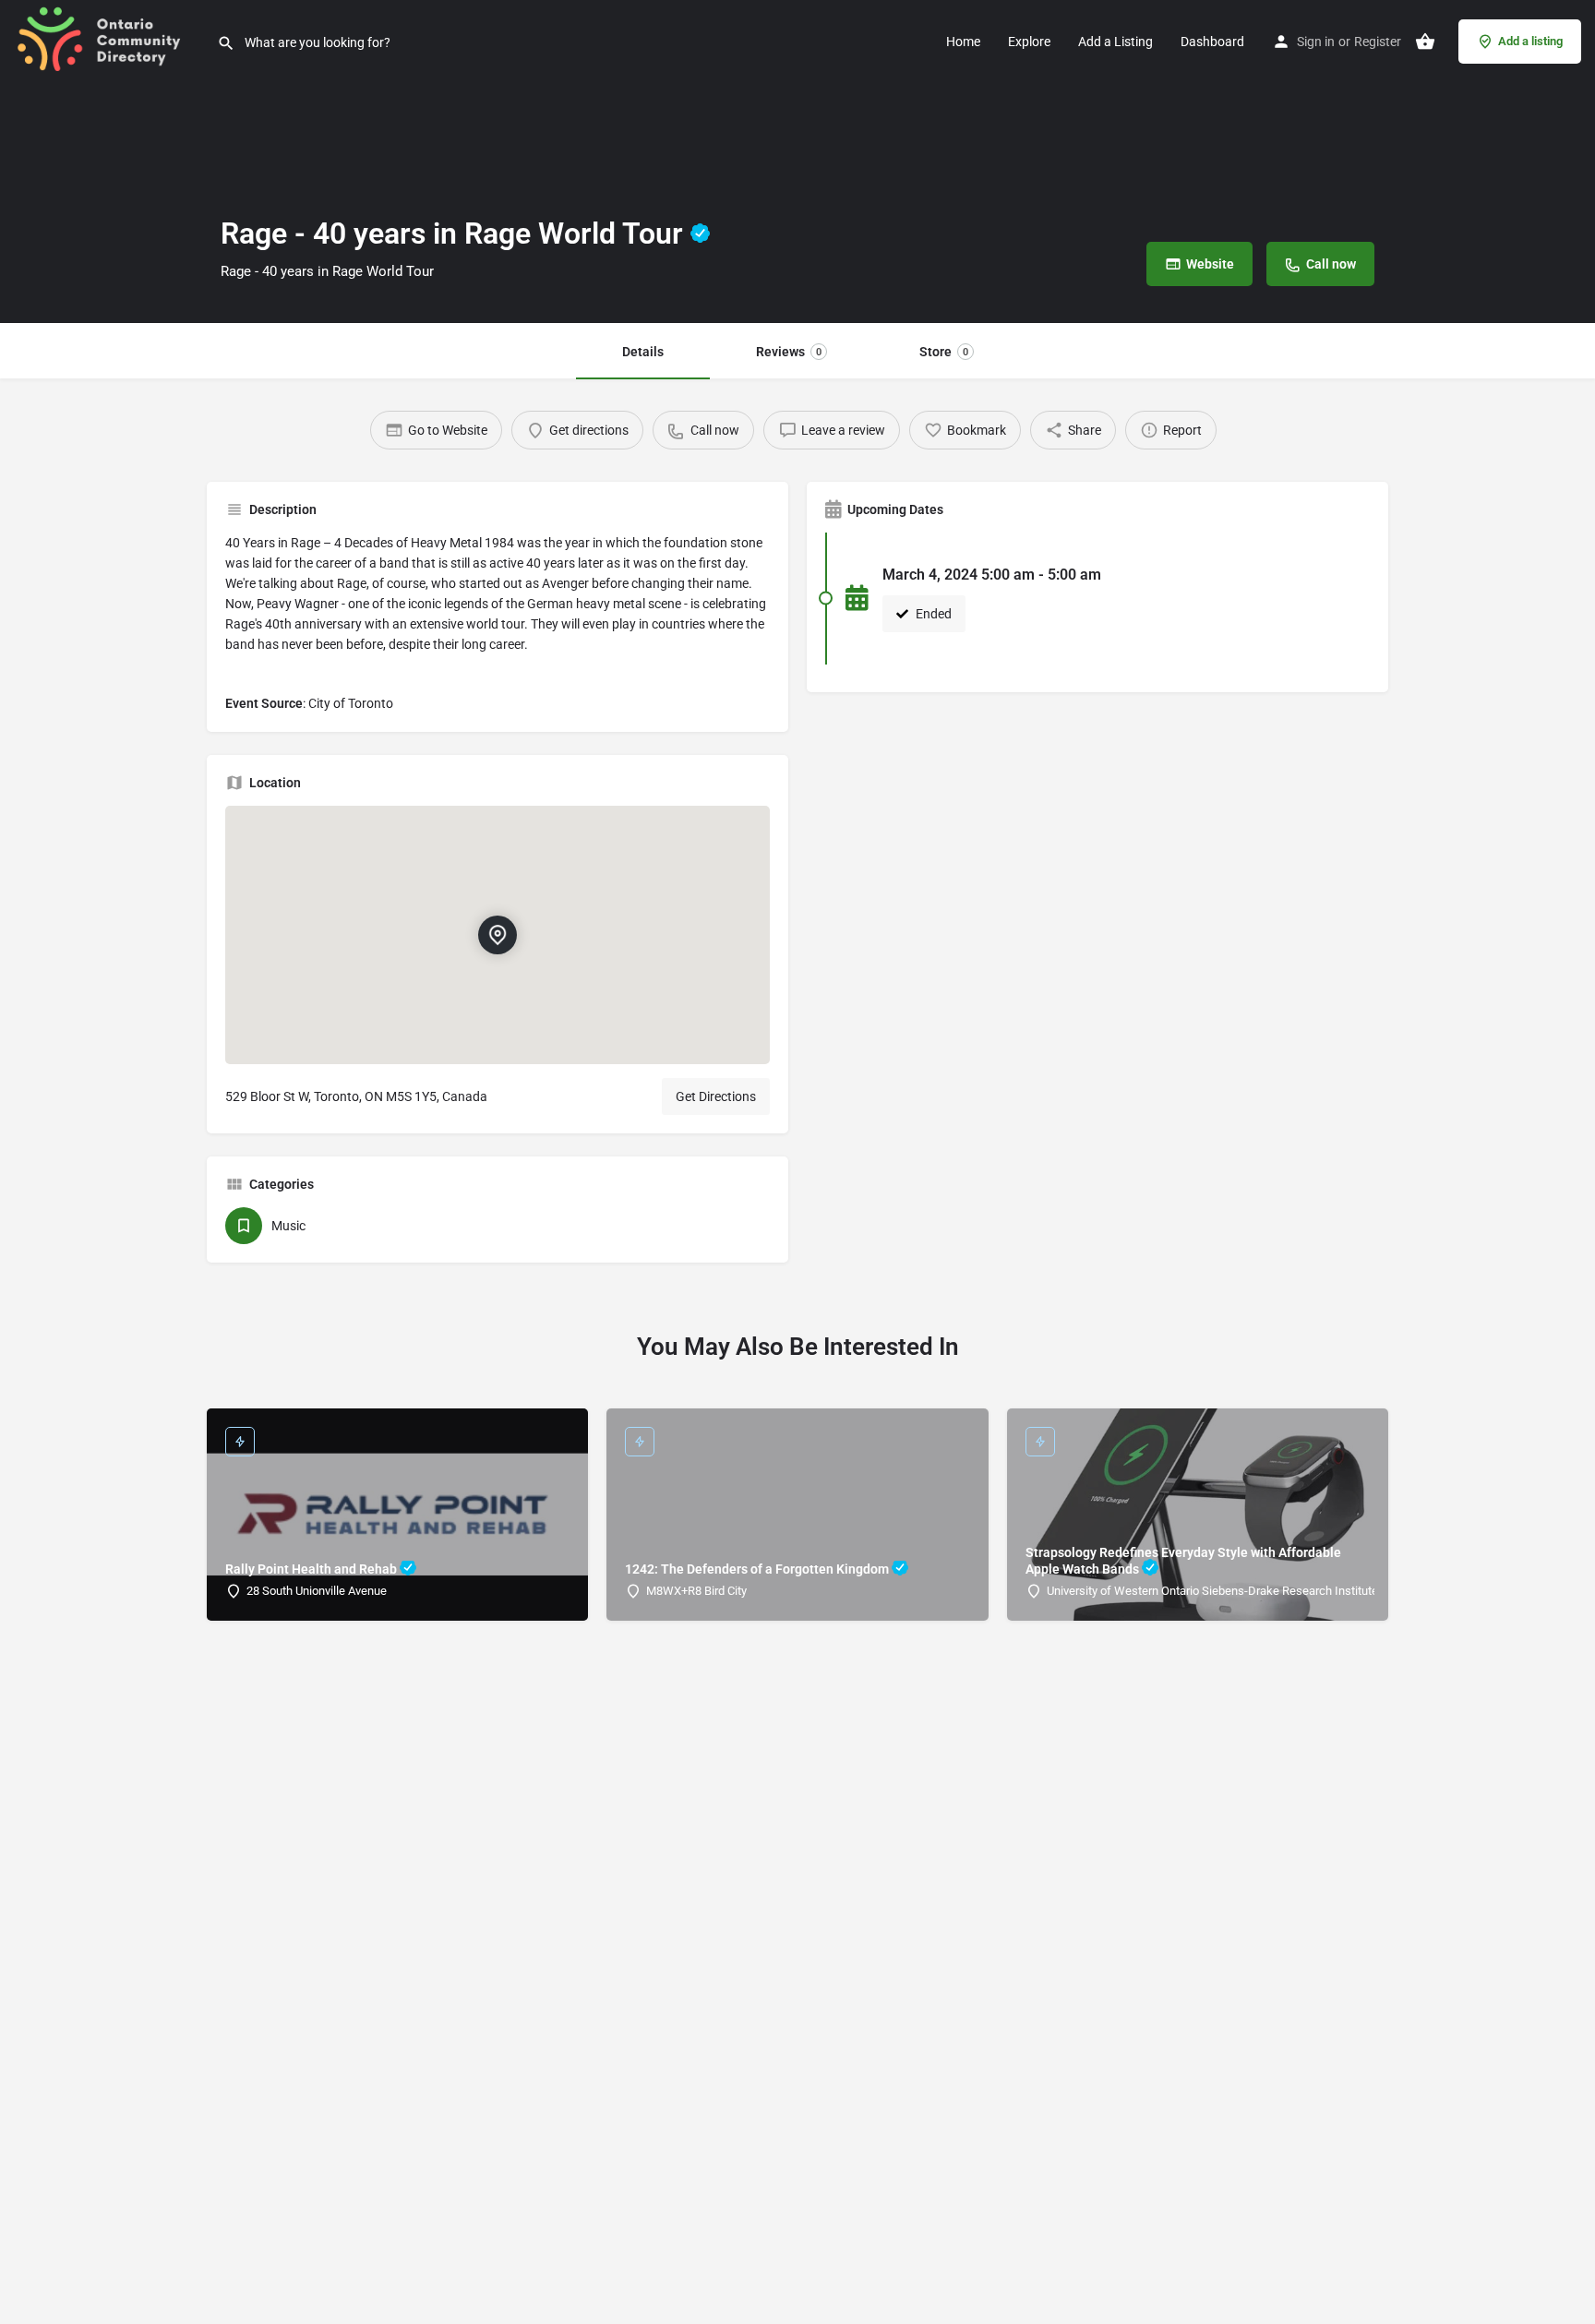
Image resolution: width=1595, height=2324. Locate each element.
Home (963, 42)
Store (944, 352)
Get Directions (716, 1096)
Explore (1029, 42)
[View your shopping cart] (1425, 42)
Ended (932, 614)
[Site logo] (108, 40)
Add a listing (1530, 41)
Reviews (789, 352)
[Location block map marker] (498, 935)
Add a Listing (1115, 42)
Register (1378, 42)
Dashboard (1212, 42)
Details (643, 352)
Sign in (1316, 42)
